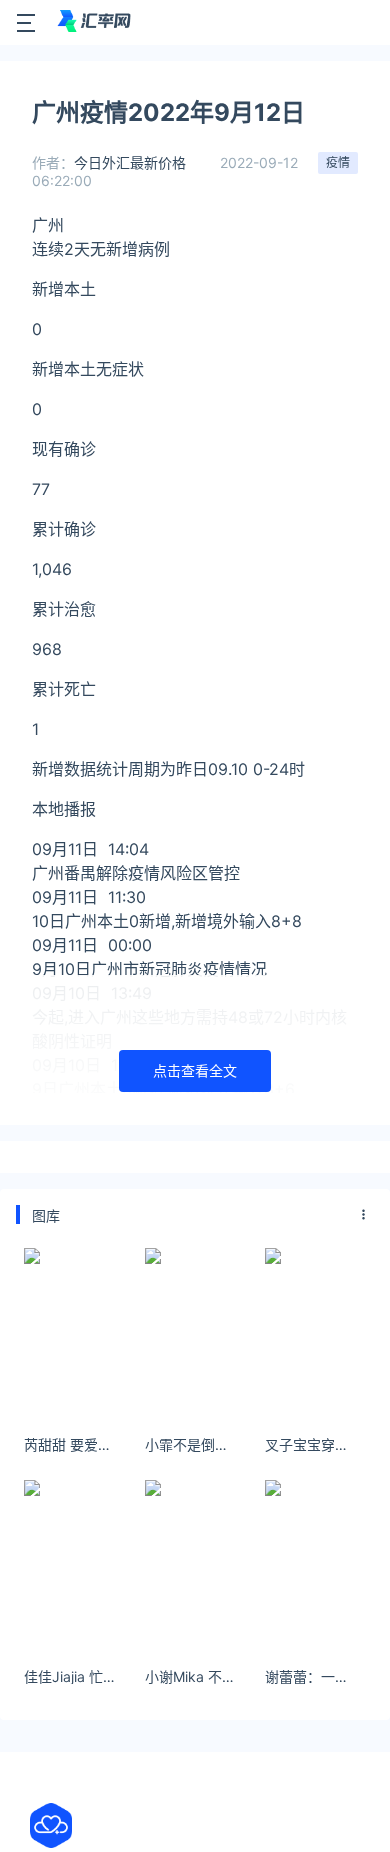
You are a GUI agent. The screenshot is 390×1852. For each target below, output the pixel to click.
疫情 (338, 162)
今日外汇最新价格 (130, 162)
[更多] (364, 1215)
